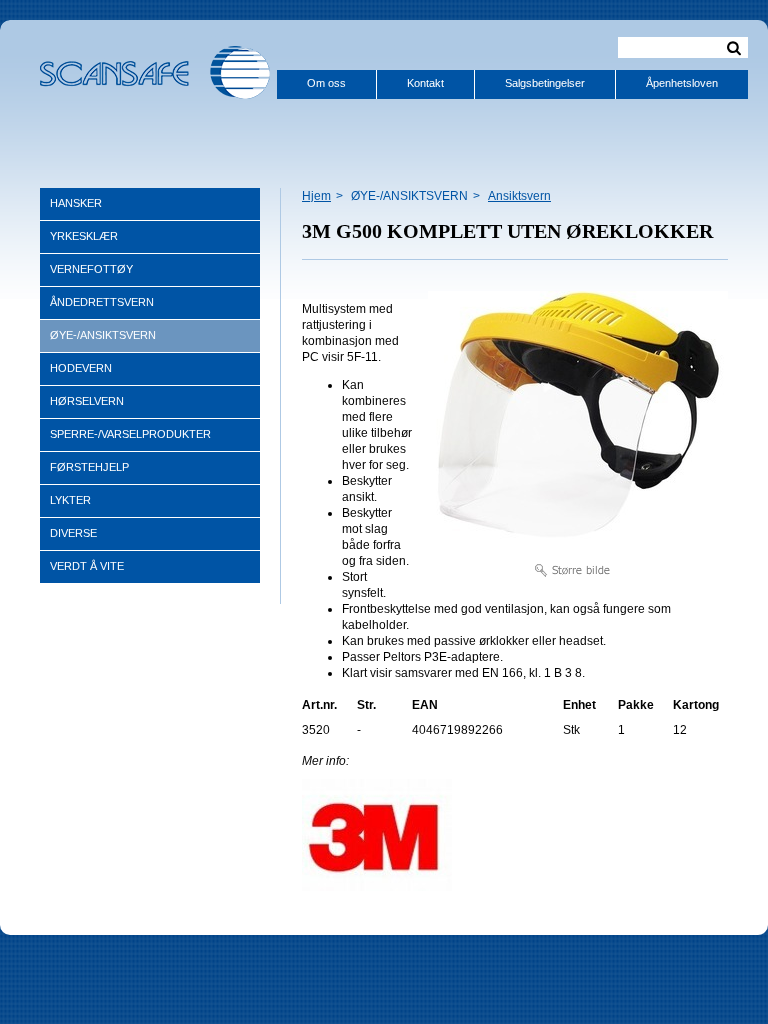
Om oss (326, 83)
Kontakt (425, 83)
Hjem (316, 196)
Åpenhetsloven (682, 83)
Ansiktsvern (519, 196)
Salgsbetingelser (545, 83)
